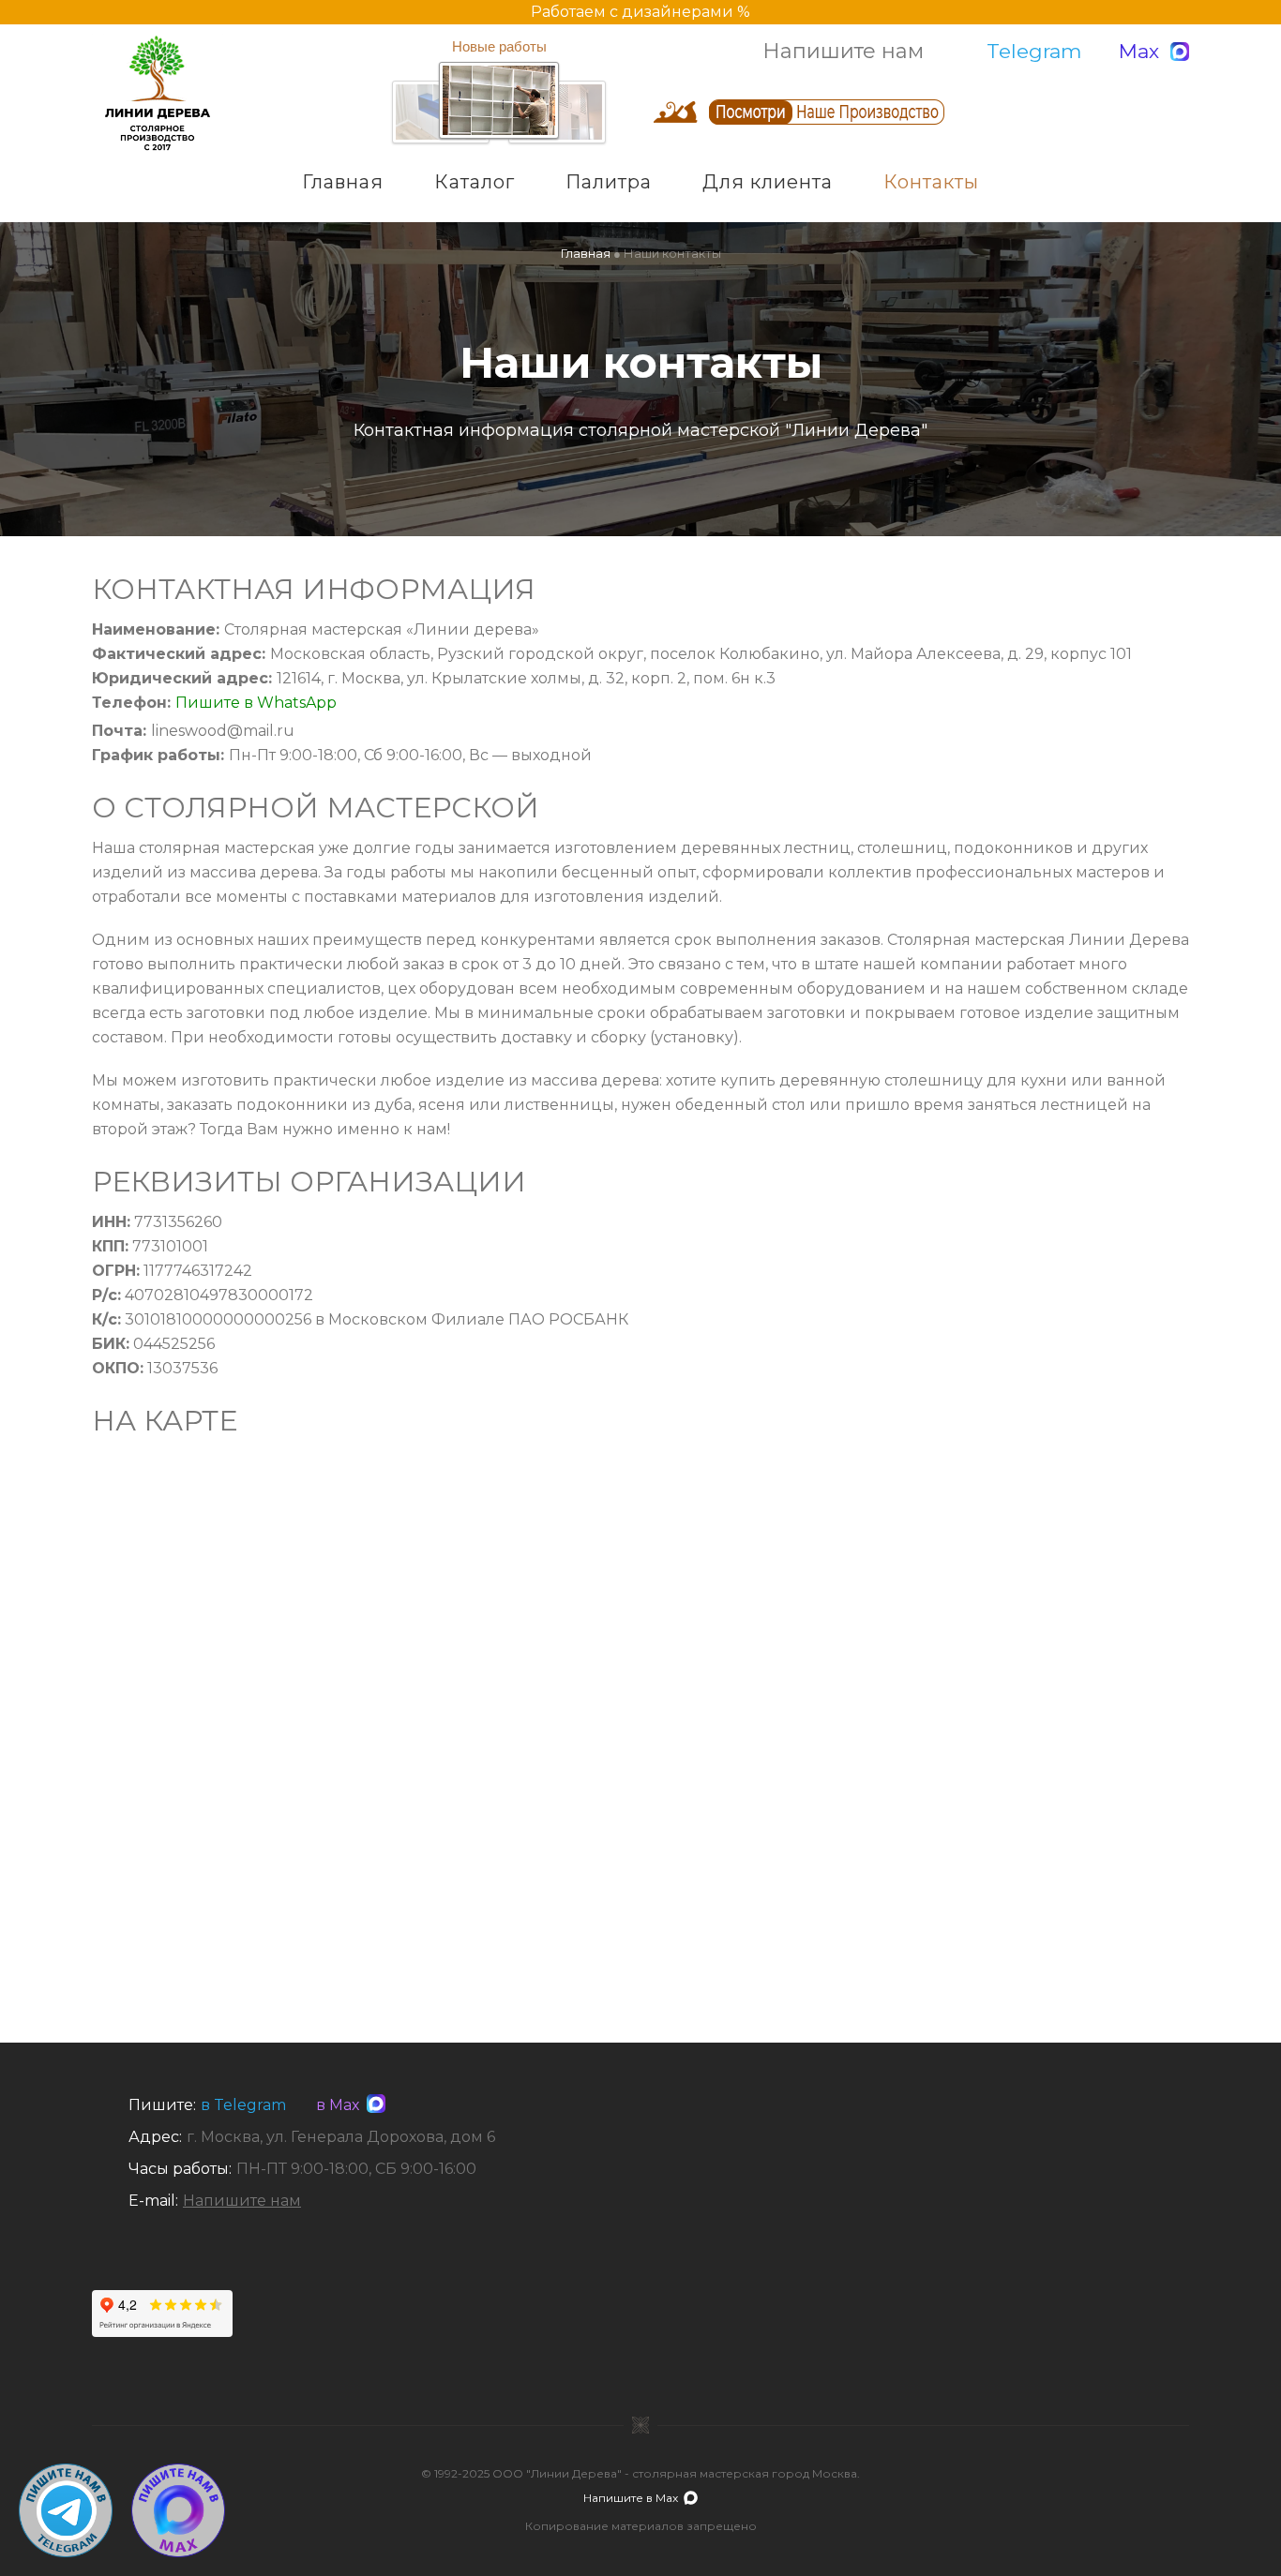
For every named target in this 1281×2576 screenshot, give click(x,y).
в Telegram (243, 2105)
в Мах (334, 2105)
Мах (1139, 51)
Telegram (1034, 51)
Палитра (609, 182)
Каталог (475, 182)
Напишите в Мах (631, 2498)
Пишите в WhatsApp (256, 703)
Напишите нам (843, 51)
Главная (343, 182)
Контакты (931, 182)
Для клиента (768, 182)
